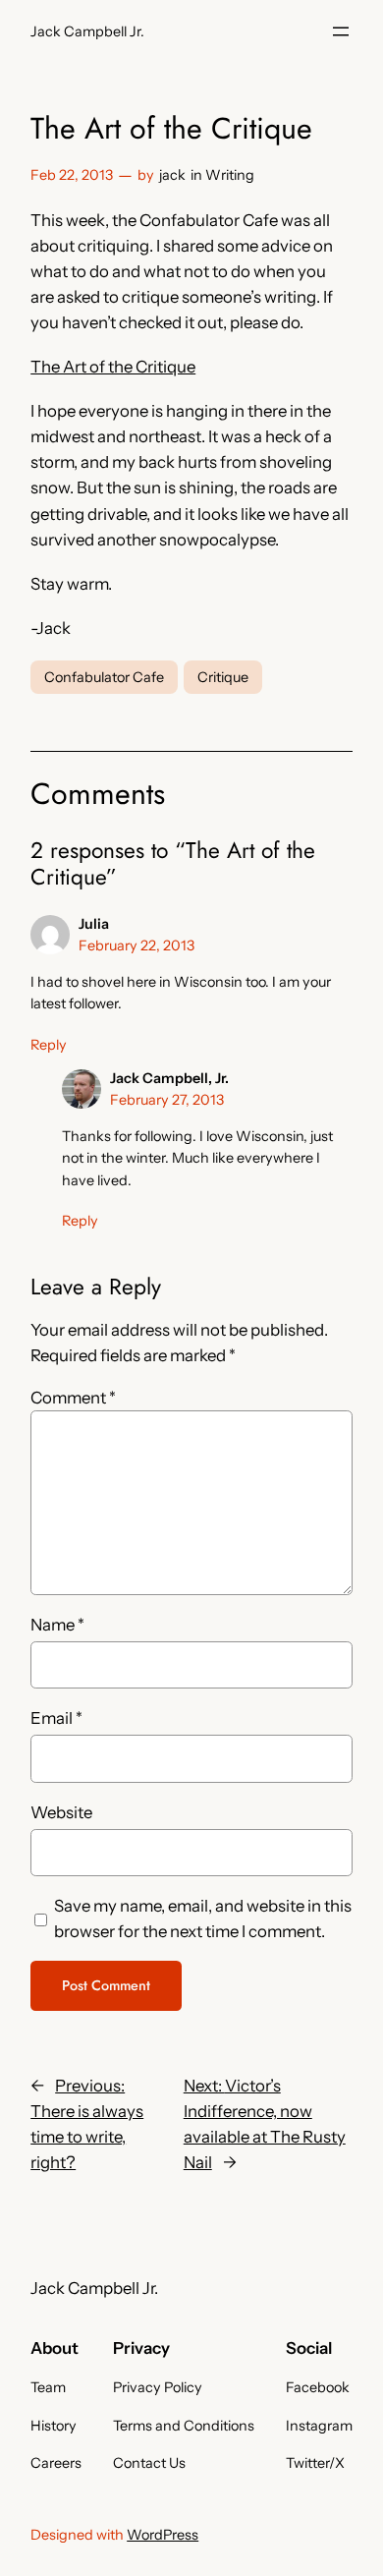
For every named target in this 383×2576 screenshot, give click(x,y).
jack (172, 175)
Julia (94, 924)
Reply (49, 1045)
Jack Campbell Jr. (87, 31)
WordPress (163, 2535)
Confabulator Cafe (104, 677)
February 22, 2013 (137, 945)
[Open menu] (341, 31)
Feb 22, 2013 (72, 175)
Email (56, 1718)
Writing (230, 175)
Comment (73, 1398)
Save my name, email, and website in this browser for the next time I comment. (203, 1918)
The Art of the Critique (113, 367)
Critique (223, 677)
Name (57, 1625)
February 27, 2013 (167, 1100)
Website (61, 1812)
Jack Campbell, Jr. (169, 1078)
